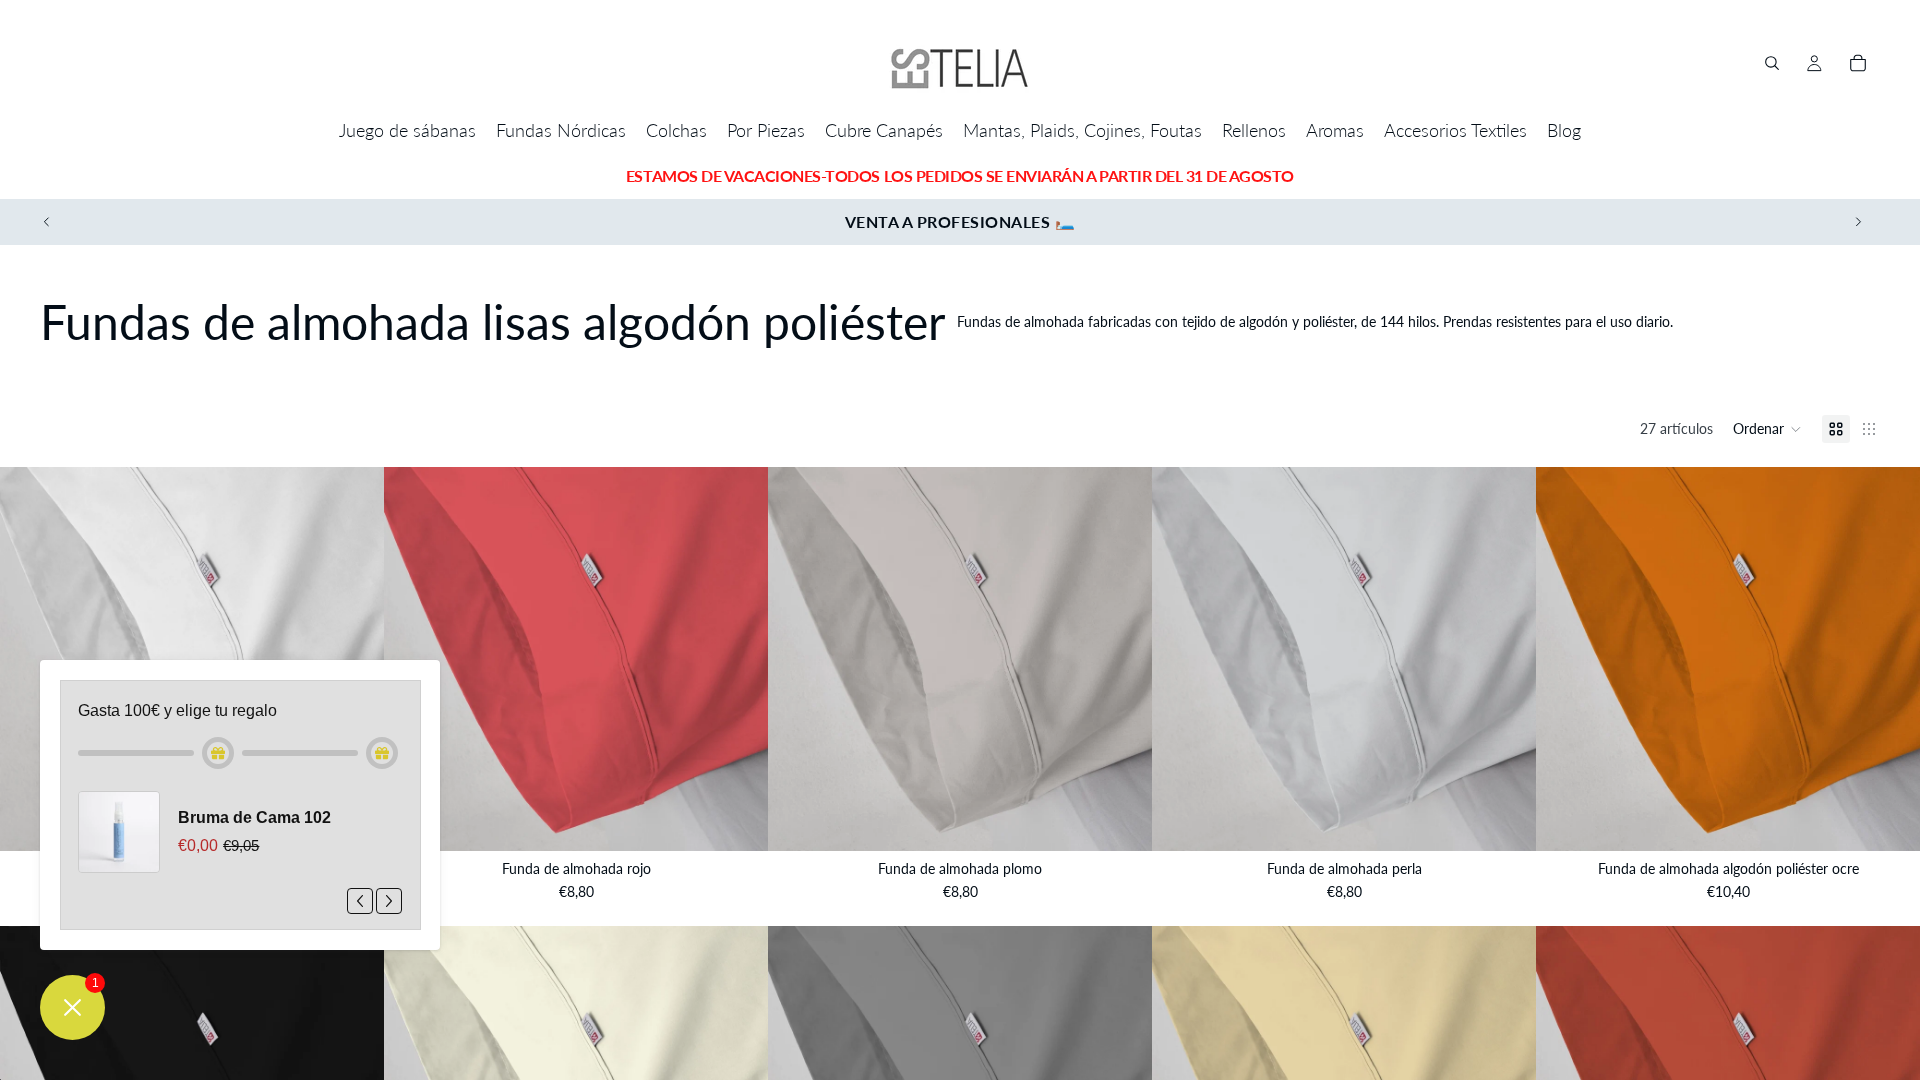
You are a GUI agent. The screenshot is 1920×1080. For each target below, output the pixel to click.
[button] (1767, 429)
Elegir (754, 819)
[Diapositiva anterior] (47, 222)
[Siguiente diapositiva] (1858, 222)
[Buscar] (1772, 63)
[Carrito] (1858, 63)
